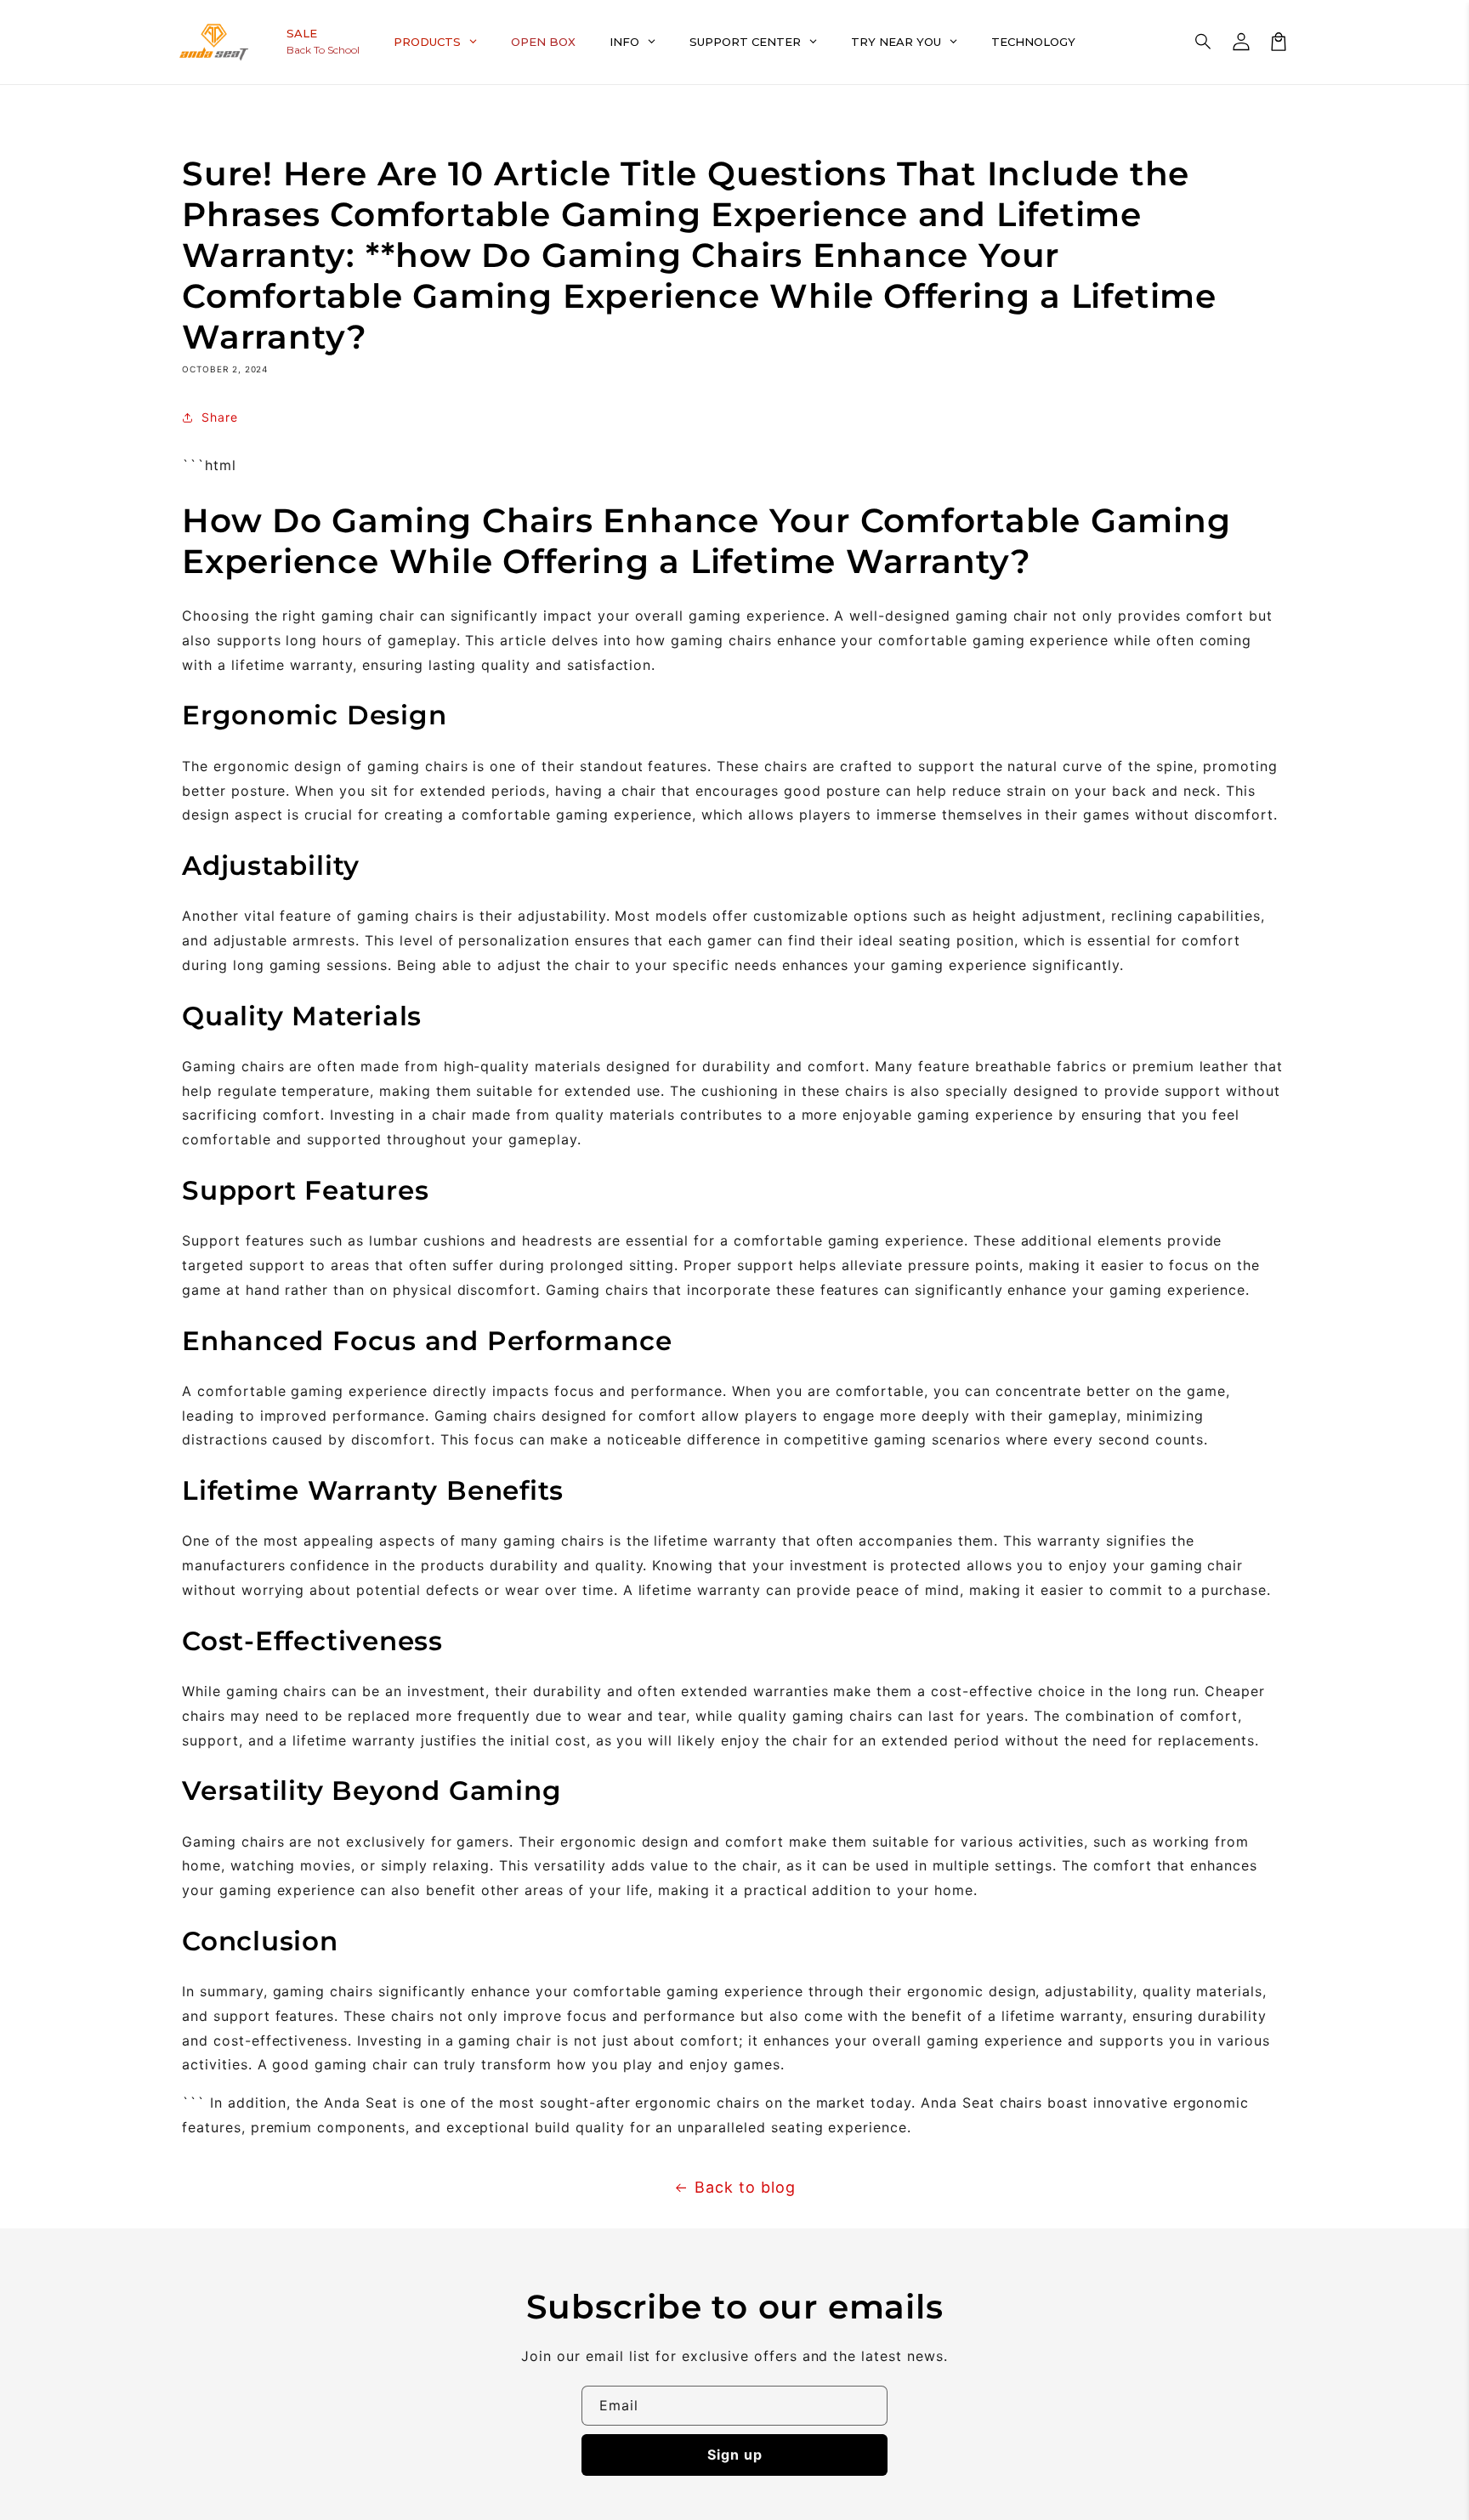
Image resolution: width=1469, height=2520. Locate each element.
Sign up (735, 2455)
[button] (1204, 42)
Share (220, 417)
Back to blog (745, 2187)
